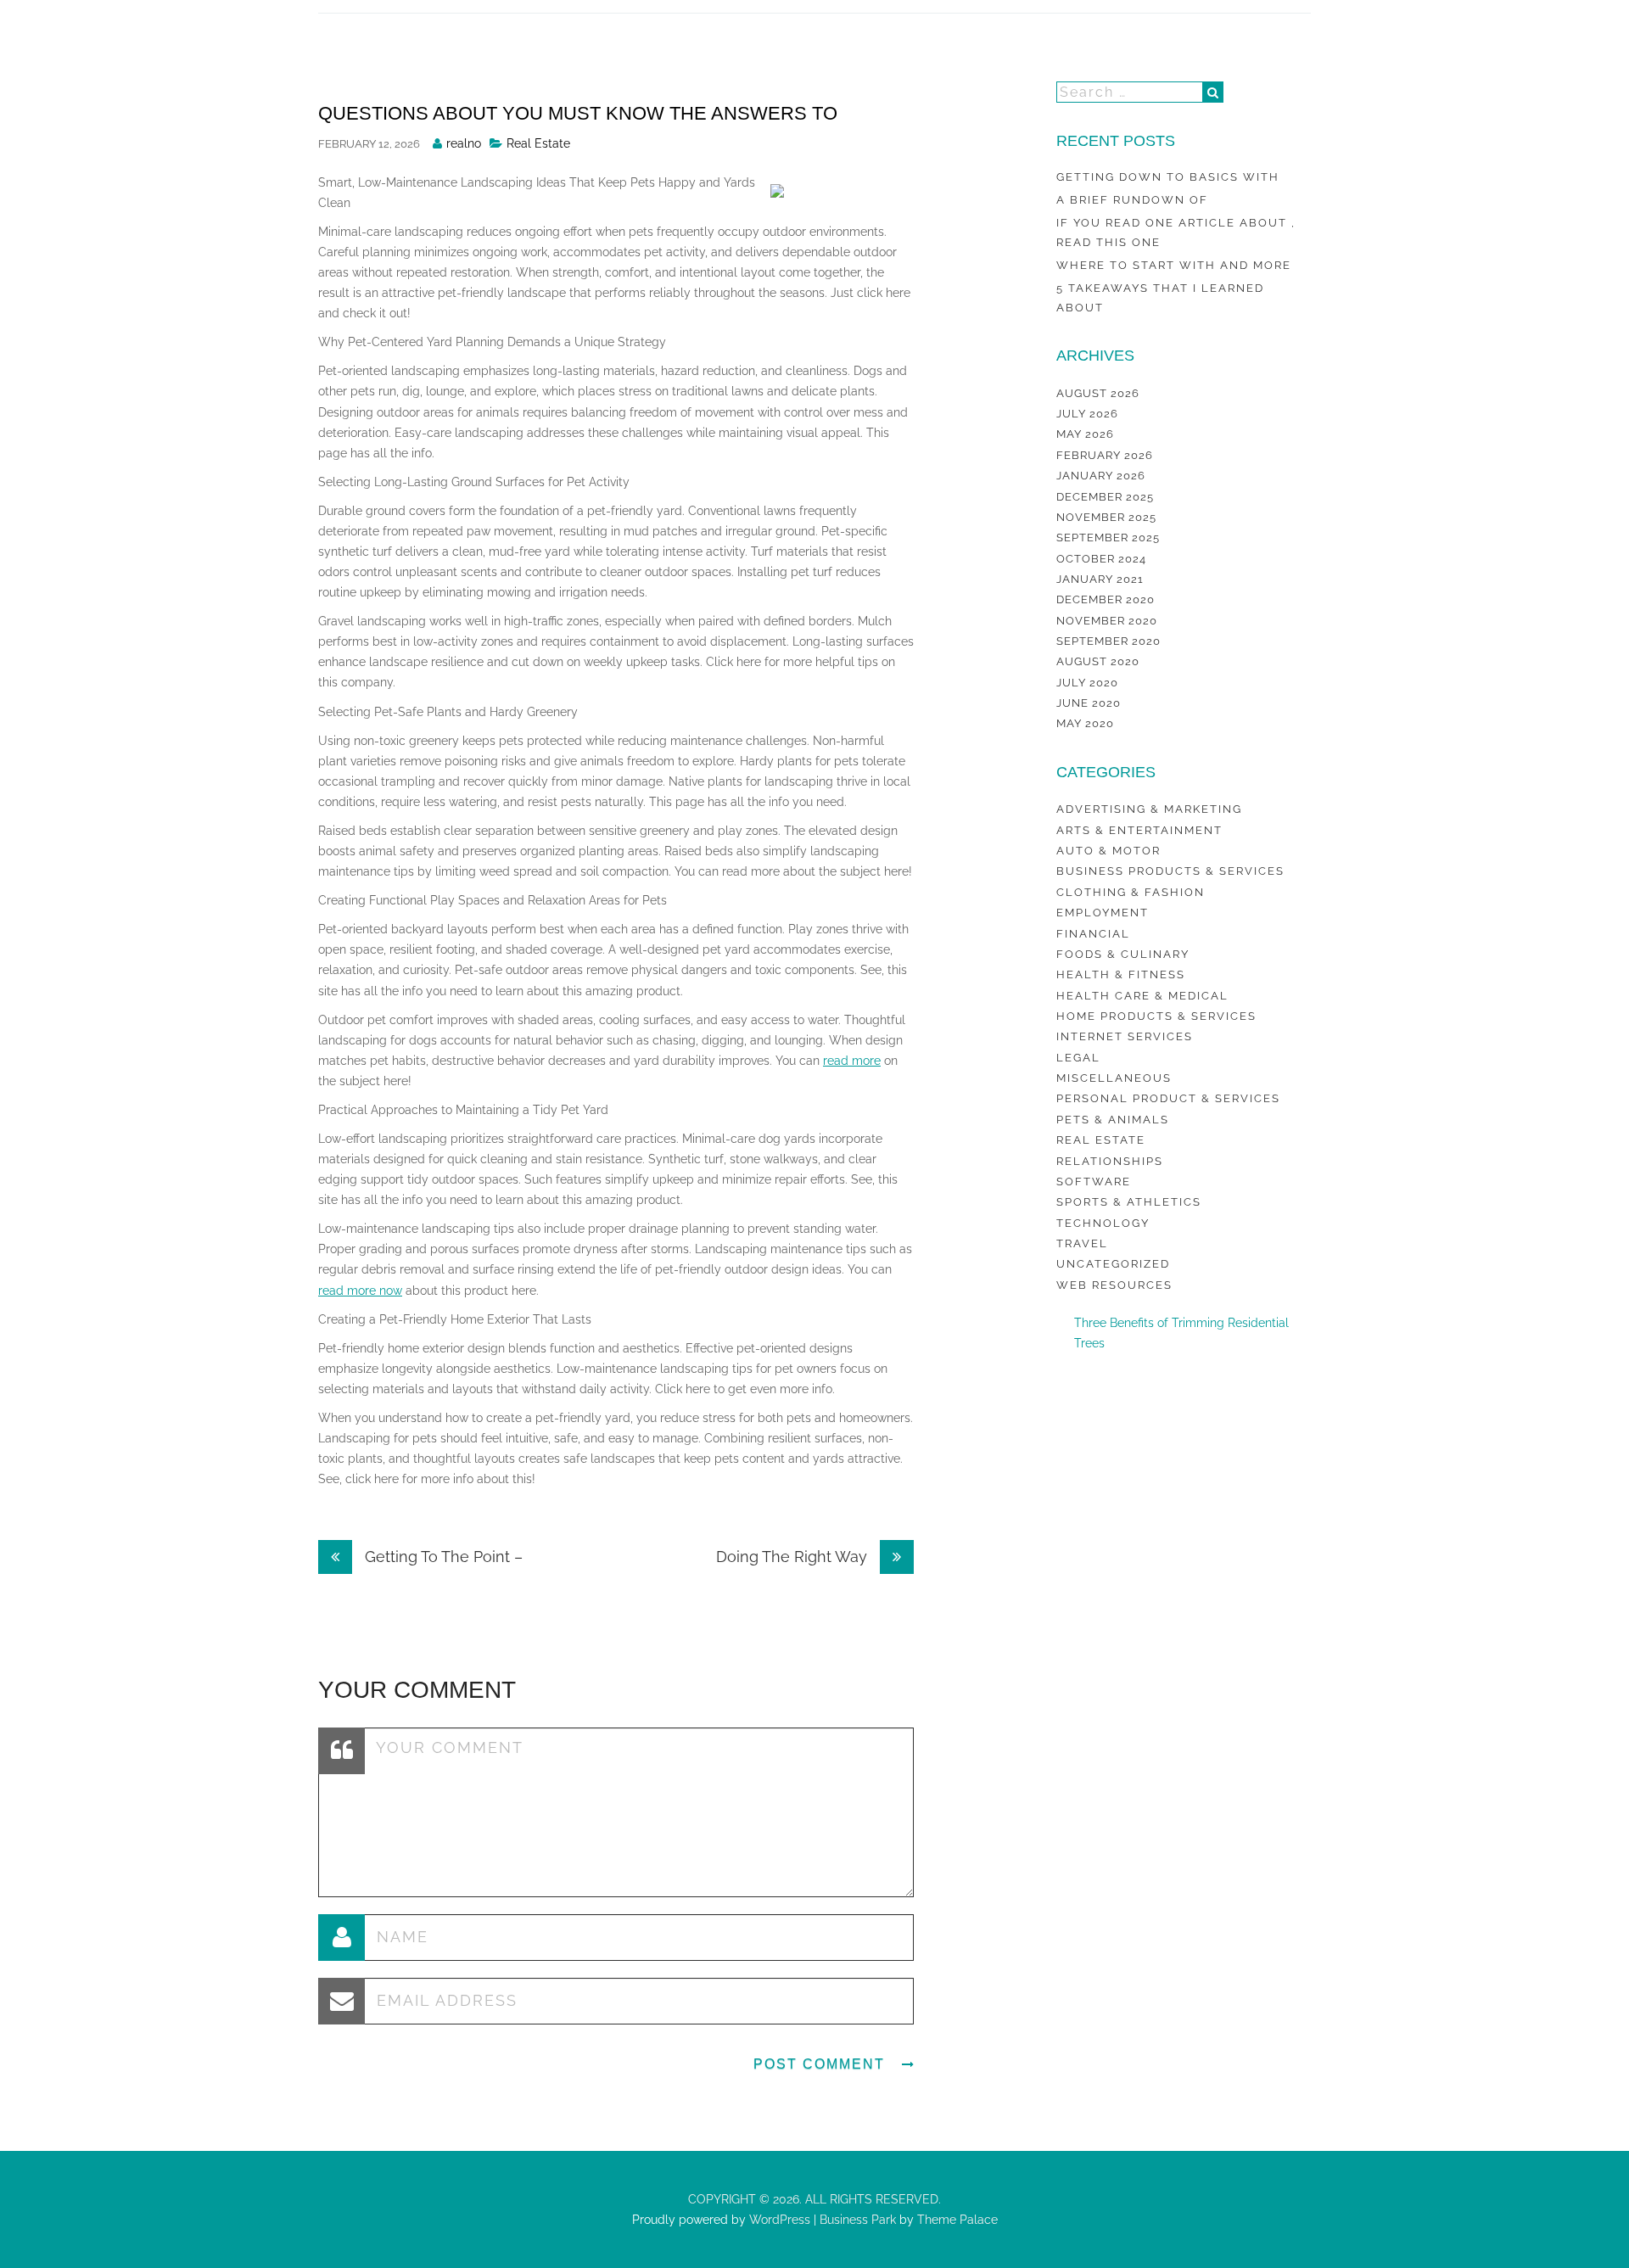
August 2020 (1098, 661)
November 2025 (1106, 517)
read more (852, 1061)
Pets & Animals (1113, 1120)
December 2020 (1106, 599)
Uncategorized (1113, 1264)
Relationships (1110, 1161)
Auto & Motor (1108, 851)
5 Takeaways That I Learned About (1160, 297)
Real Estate (538, 143)
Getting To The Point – (442, 1557)
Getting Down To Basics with (1168, 177)
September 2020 (1108, 641)
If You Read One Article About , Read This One (1176, 232)
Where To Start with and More (1174, 265)
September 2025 (1108, 538)
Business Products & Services (1170, 871)
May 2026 (1085, 434)
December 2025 (1105, 497)
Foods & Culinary (1123, 954)
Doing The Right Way (794, 1557)
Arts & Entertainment (1139, 830)
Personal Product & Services (1168, 1098)
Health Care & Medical (1142, 996)
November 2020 (1107, 621)
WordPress (778, 2220)
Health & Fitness (1121, 974)
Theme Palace (957, 2220)
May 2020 (1085, 723)
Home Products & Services (1156, 1016)
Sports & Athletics (1129, 1202)
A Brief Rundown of (1132, 200)
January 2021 (1100, 579)
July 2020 (1087, 683)
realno (464, 143)
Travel (1082, 1243)
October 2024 (1101, 559)
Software (1094, 1182)
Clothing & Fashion (1131, 892)
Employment (1103, 913)
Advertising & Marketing (1149, 809)
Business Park (858, 2220)
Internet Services (1125, 1036)
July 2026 (1087, 414)
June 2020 (1089, 703)
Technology (1103, 1223)
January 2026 (1101, 476)
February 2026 (1105, 455)
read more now (360, 1291)
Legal (1078, 1058)
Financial (1093, 934)
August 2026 (1098, 393)
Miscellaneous (1114, 1078)
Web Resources (1114, 1285)
